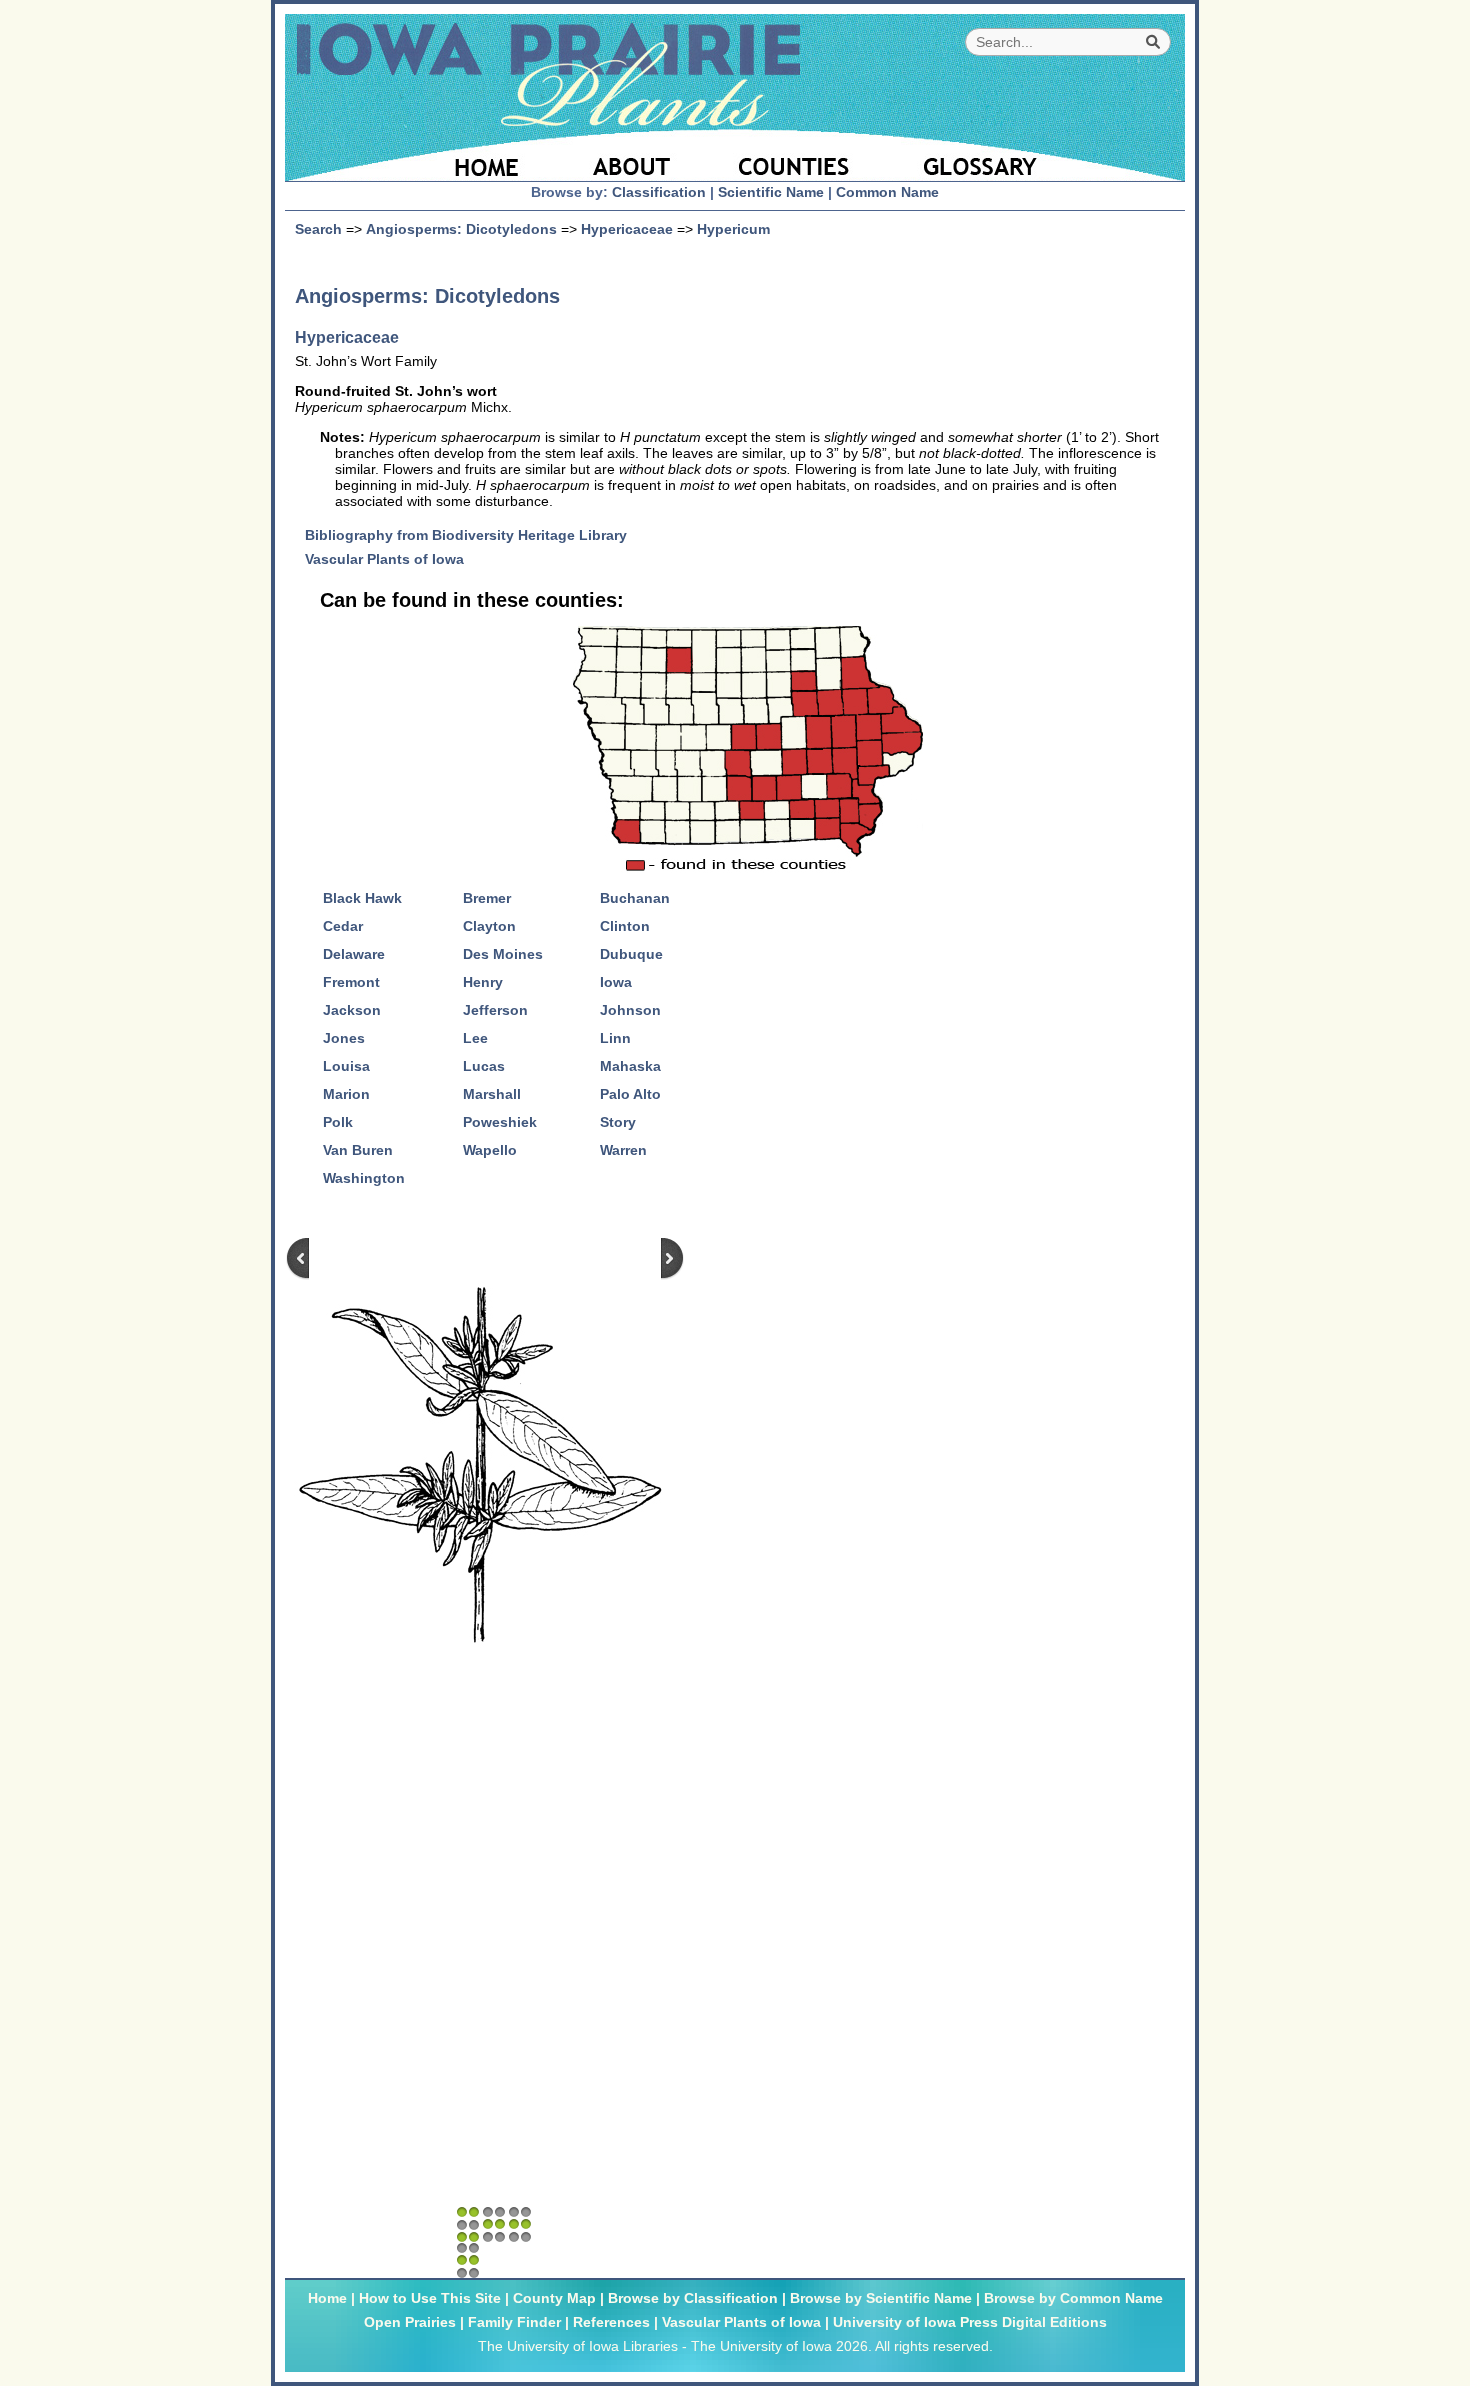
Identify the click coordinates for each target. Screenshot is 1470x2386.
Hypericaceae (627, 229)
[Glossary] (1034, 155)
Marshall (492, 1094)
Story (618, 1122)
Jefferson (495, 1010)
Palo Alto (630, 1094)
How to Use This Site (430, 2298)
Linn (615, 1038)
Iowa (616, 982)
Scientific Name (771, 192)
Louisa (346, 1066)
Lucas (484, 1066)
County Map (554, 2298)
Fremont (351, 982)
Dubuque (631, 954)
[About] (632, 155)
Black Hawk (362, 898)
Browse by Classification (693, 2298)
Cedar (343, 926)
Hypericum (733, 229)
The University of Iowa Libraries (578, 2346)
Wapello (490, 1150)
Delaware (354, 954)
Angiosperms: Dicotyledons (461, 229)
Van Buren (358, 1150)
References (611, 2322)
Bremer (487, 898)
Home (327, 2298)
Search (318, 229)
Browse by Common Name (1073, 2298)
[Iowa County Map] (797, 155)
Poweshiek (500, 1122)
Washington (364, 1178)
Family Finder (514, 2322)
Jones (344, 1038)
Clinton (625, 926)
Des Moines (503, 954)
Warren (623, 1150)
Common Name (887, 192)
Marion (346, 1094)
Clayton (489, 926)
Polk (338, 1122)
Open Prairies (410, 2322)
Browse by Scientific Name (881, 2298)
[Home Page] (422, 155)
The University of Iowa (761, 2346)
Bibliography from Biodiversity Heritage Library (473, 535)
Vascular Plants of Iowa (392, 559)
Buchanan (635, 898)
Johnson (630, 1010)
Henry (483, 982)
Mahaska (630, 1066)
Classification (659, 192)
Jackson (352, 1010)
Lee (475, 1038)
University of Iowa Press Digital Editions (970, 2322)
